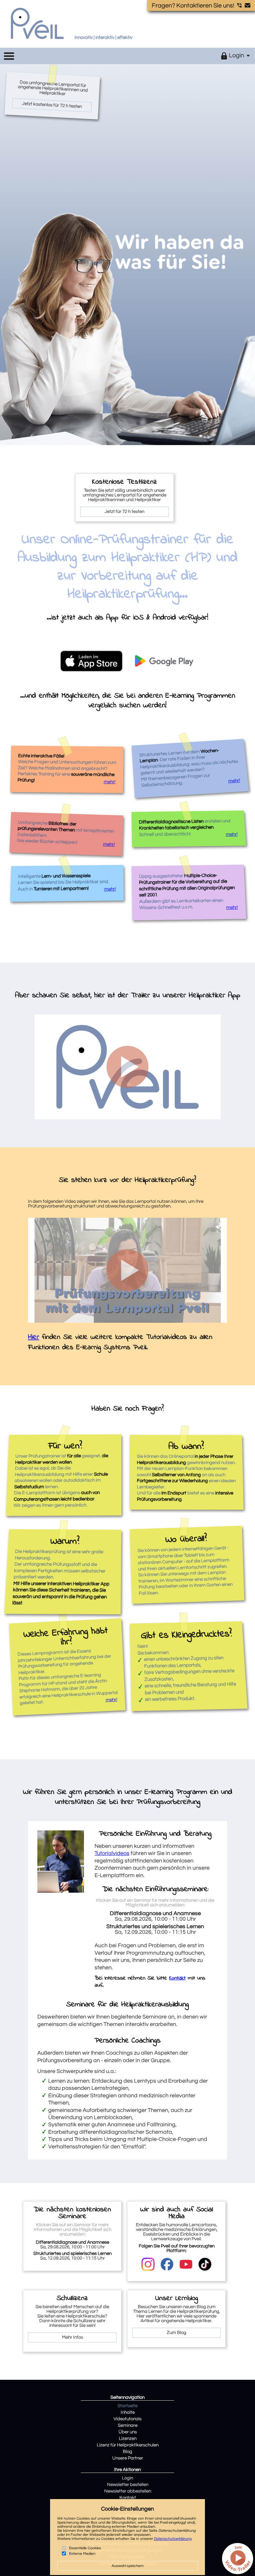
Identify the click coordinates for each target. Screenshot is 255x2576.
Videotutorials (127, 2419)
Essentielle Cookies (85, 2548)
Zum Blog (176, 2333)
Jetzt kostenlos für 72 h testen (52, 105)
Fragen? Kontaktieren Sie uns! (194, 6)
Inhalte (128, 2412)
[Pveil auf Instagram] (148, 2264)
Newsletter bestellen (128, 2485)
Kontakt (177, 1978)
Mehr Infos (72, 2337)
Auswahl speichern (128, 2566)
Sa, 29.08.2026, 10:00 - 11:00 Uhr (155, 1916)
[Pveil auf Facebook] (167, 2264)
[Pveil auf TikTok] (205, 2264)
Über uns (128, 2432)
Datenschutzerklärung (173, 2539)
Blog (127, 2452)
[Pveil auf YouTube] (186, 2264)
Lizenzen (128, 2438)
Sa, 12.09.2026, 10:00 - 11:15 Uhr (155, 1929)
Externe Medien (82, 2553)
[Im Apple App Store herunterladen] (91, 662)
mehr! (109, 782)
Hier (34, 1337)
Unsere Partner (128, 2458)
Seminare (128, 2425)
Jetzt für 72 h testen (124, 512)
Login (127, 2478)
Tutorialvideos (112, 1853)
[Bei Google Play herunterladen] (164, 661)
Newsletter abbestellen (128, 2491)
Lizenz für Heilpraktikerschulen (128, 2445)
